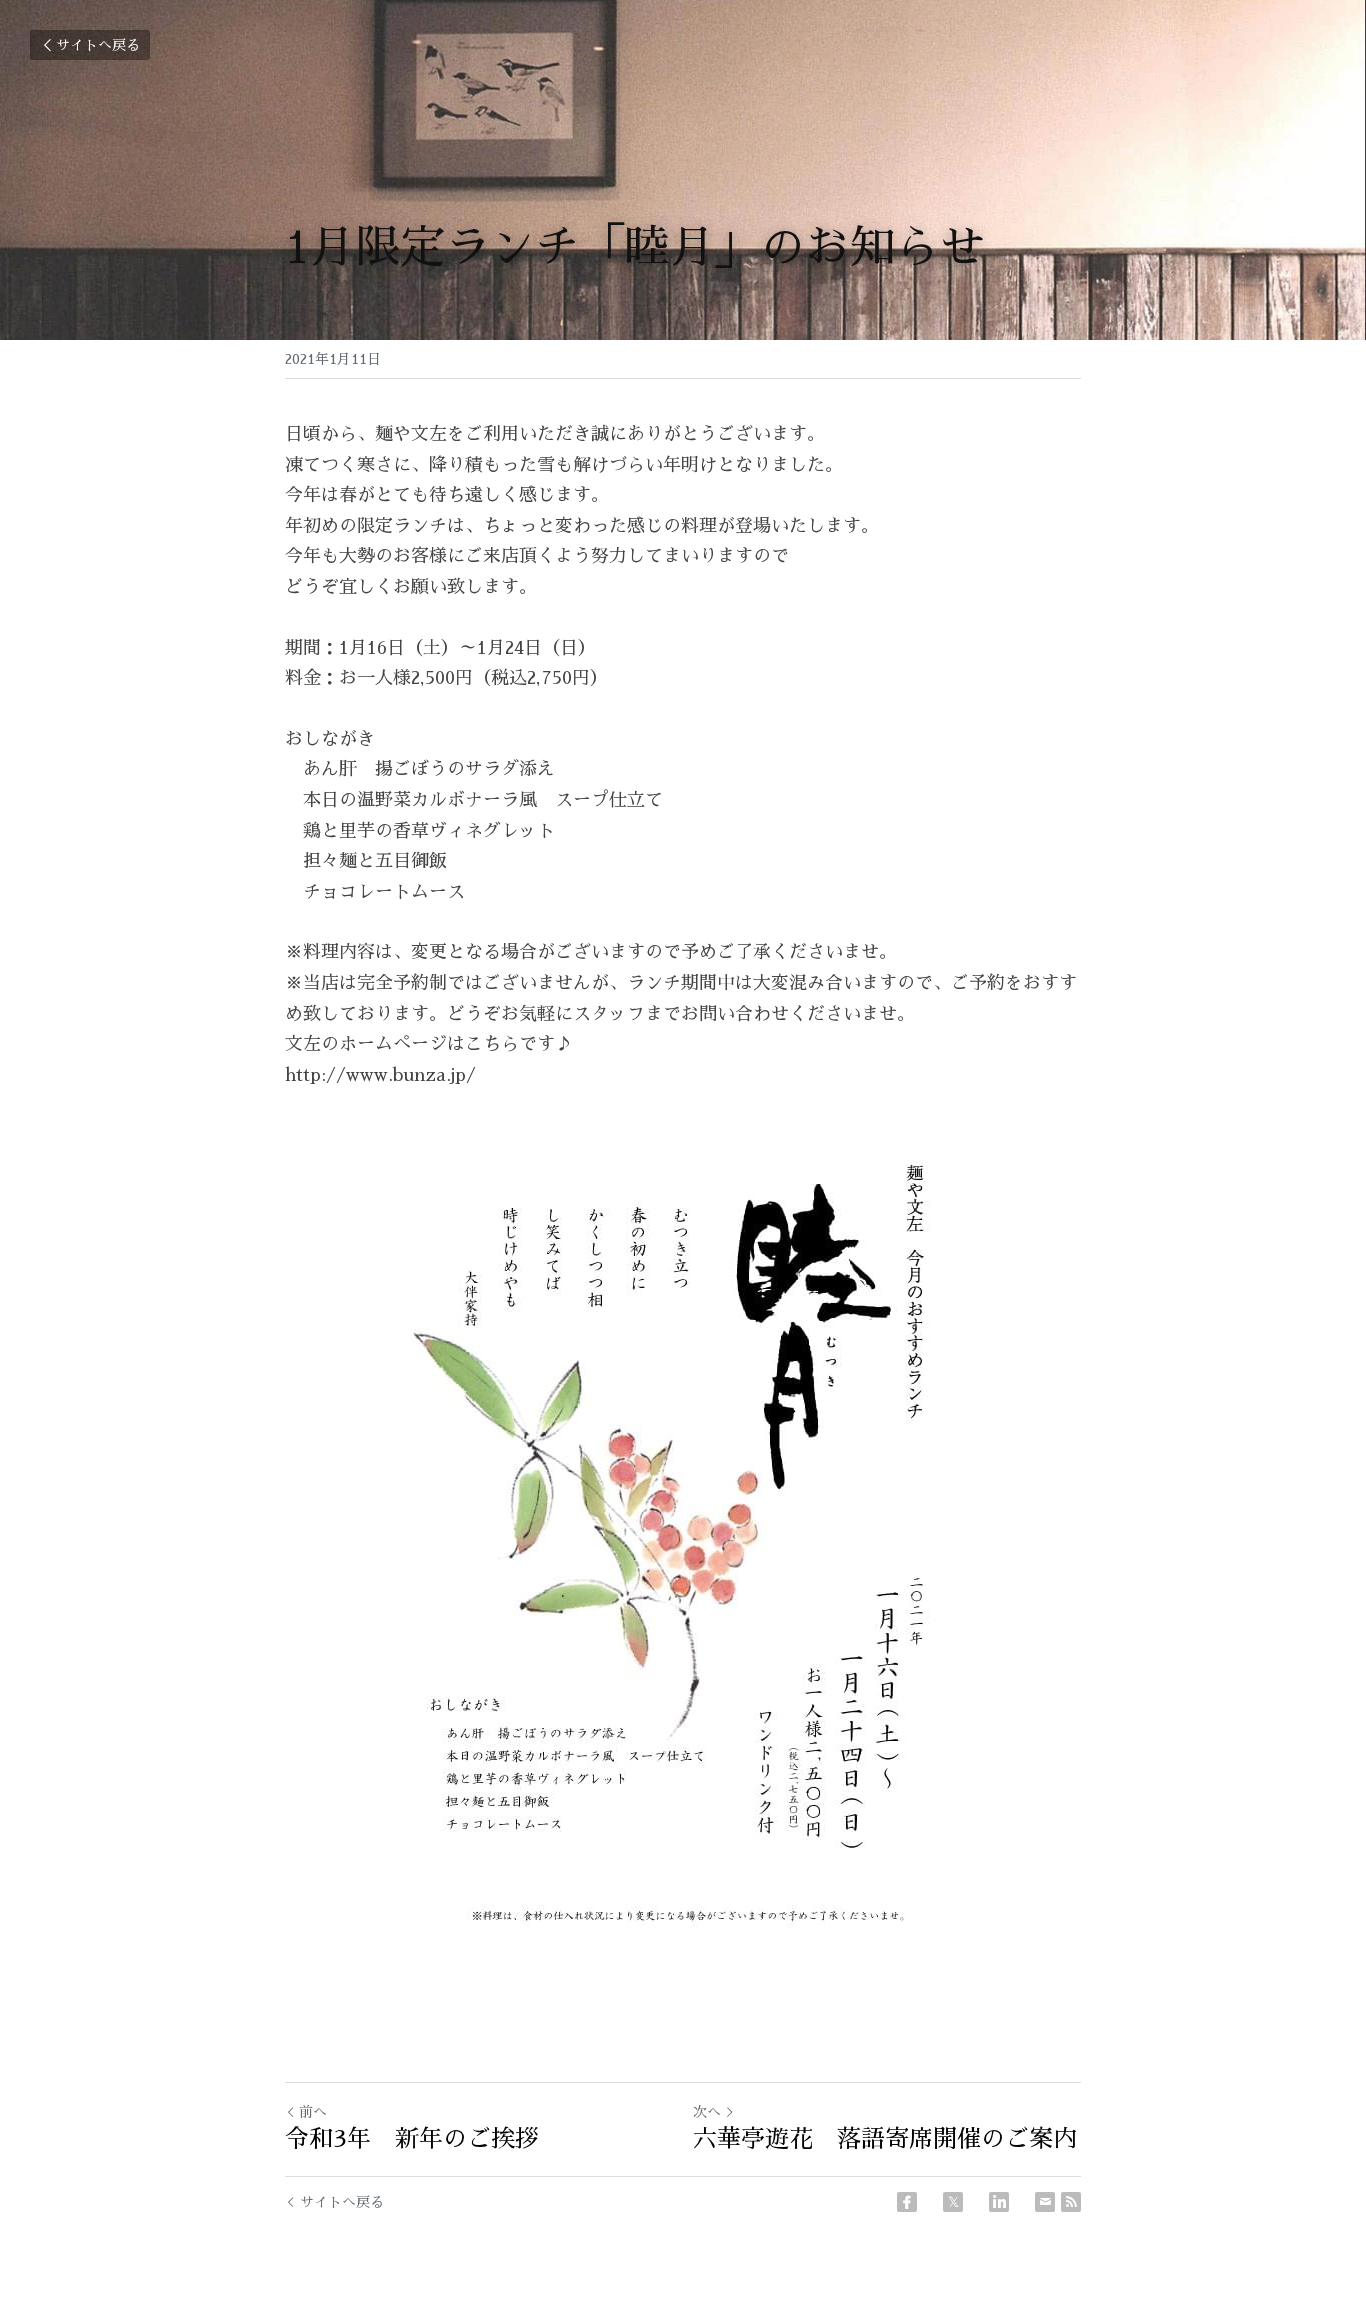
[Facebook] (907, 2202)
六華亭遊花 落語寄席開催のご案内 (885, 2139)
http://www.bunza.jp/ (380, 1075)
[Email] (1045, 2202)
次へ (707, 2112)
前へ (313, 2112)
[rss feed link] (1071, 2202)
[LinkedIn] (999, 2202)
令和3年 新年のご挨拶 (412, 2139)
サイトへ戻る (98, 45)
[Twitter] (953, 2202)
